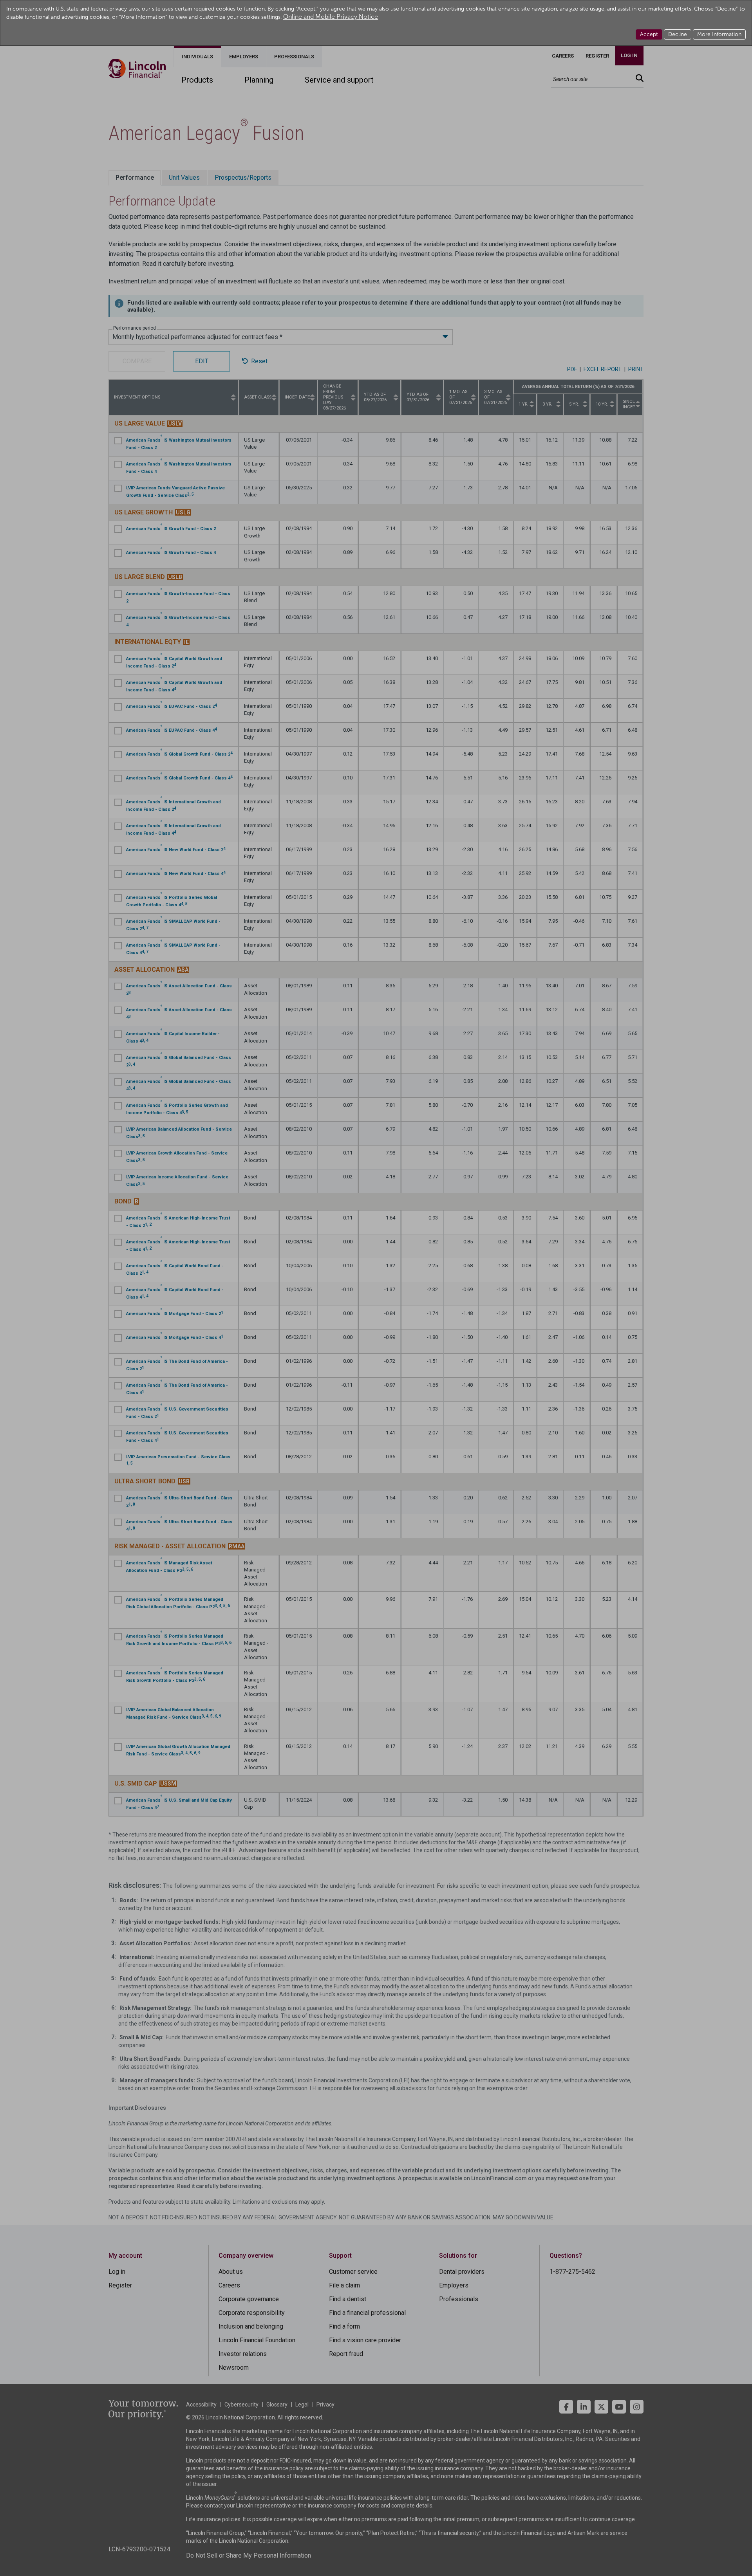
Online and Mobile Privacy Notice (331, 17)
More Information (719, 34)
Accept (649, 34)
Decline (678, 34)
